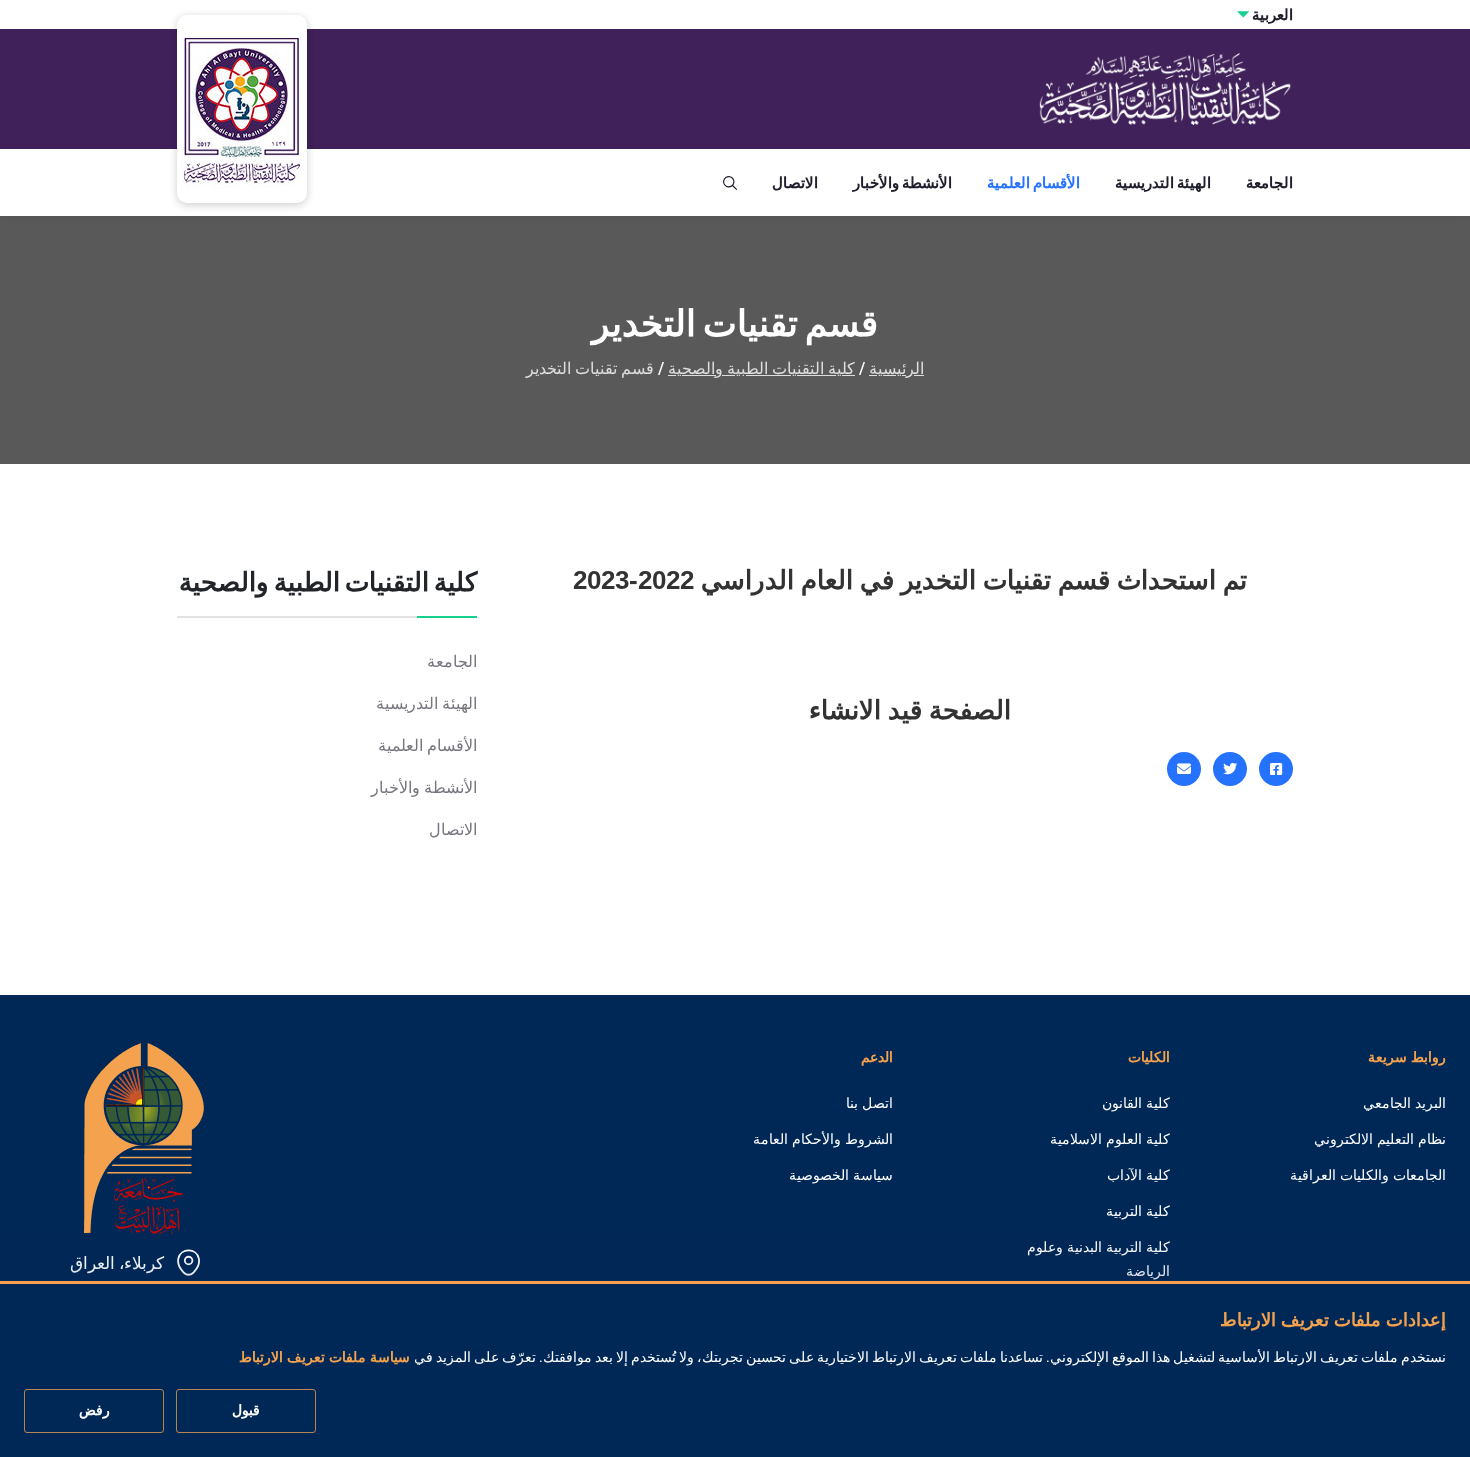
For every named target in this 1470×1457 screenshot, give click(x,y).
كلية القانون (1136, 1103)
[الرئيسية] (144, 1136)
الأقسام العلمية (1033, 182)
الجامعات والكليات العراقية (1368, 1175)
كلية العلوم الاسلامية (1110, 1139)
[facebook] (1276, 769)
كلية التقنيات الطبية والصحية (761, 368)
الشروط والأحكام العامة (823, 1139)
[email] (1184, 769)
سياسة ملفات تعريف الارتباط (324, 1358)
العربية (1272, 14)
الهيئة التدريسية (1163, 182)
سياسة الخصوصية (841, 1175)
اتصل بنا (869, 1103)
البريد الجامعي (1404, 1103)
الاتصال (795, 182)
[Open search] (730, 183)
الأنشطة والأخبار (902, 182)
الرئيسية (896, 368)
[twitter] (1230, 769)
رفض (94, 1411)
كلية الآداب (1138, 1175)
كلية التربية (1138, 1211)
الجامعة (1269, 182)
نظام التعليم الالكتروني (1380, 1139)
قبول (246, 1411)
